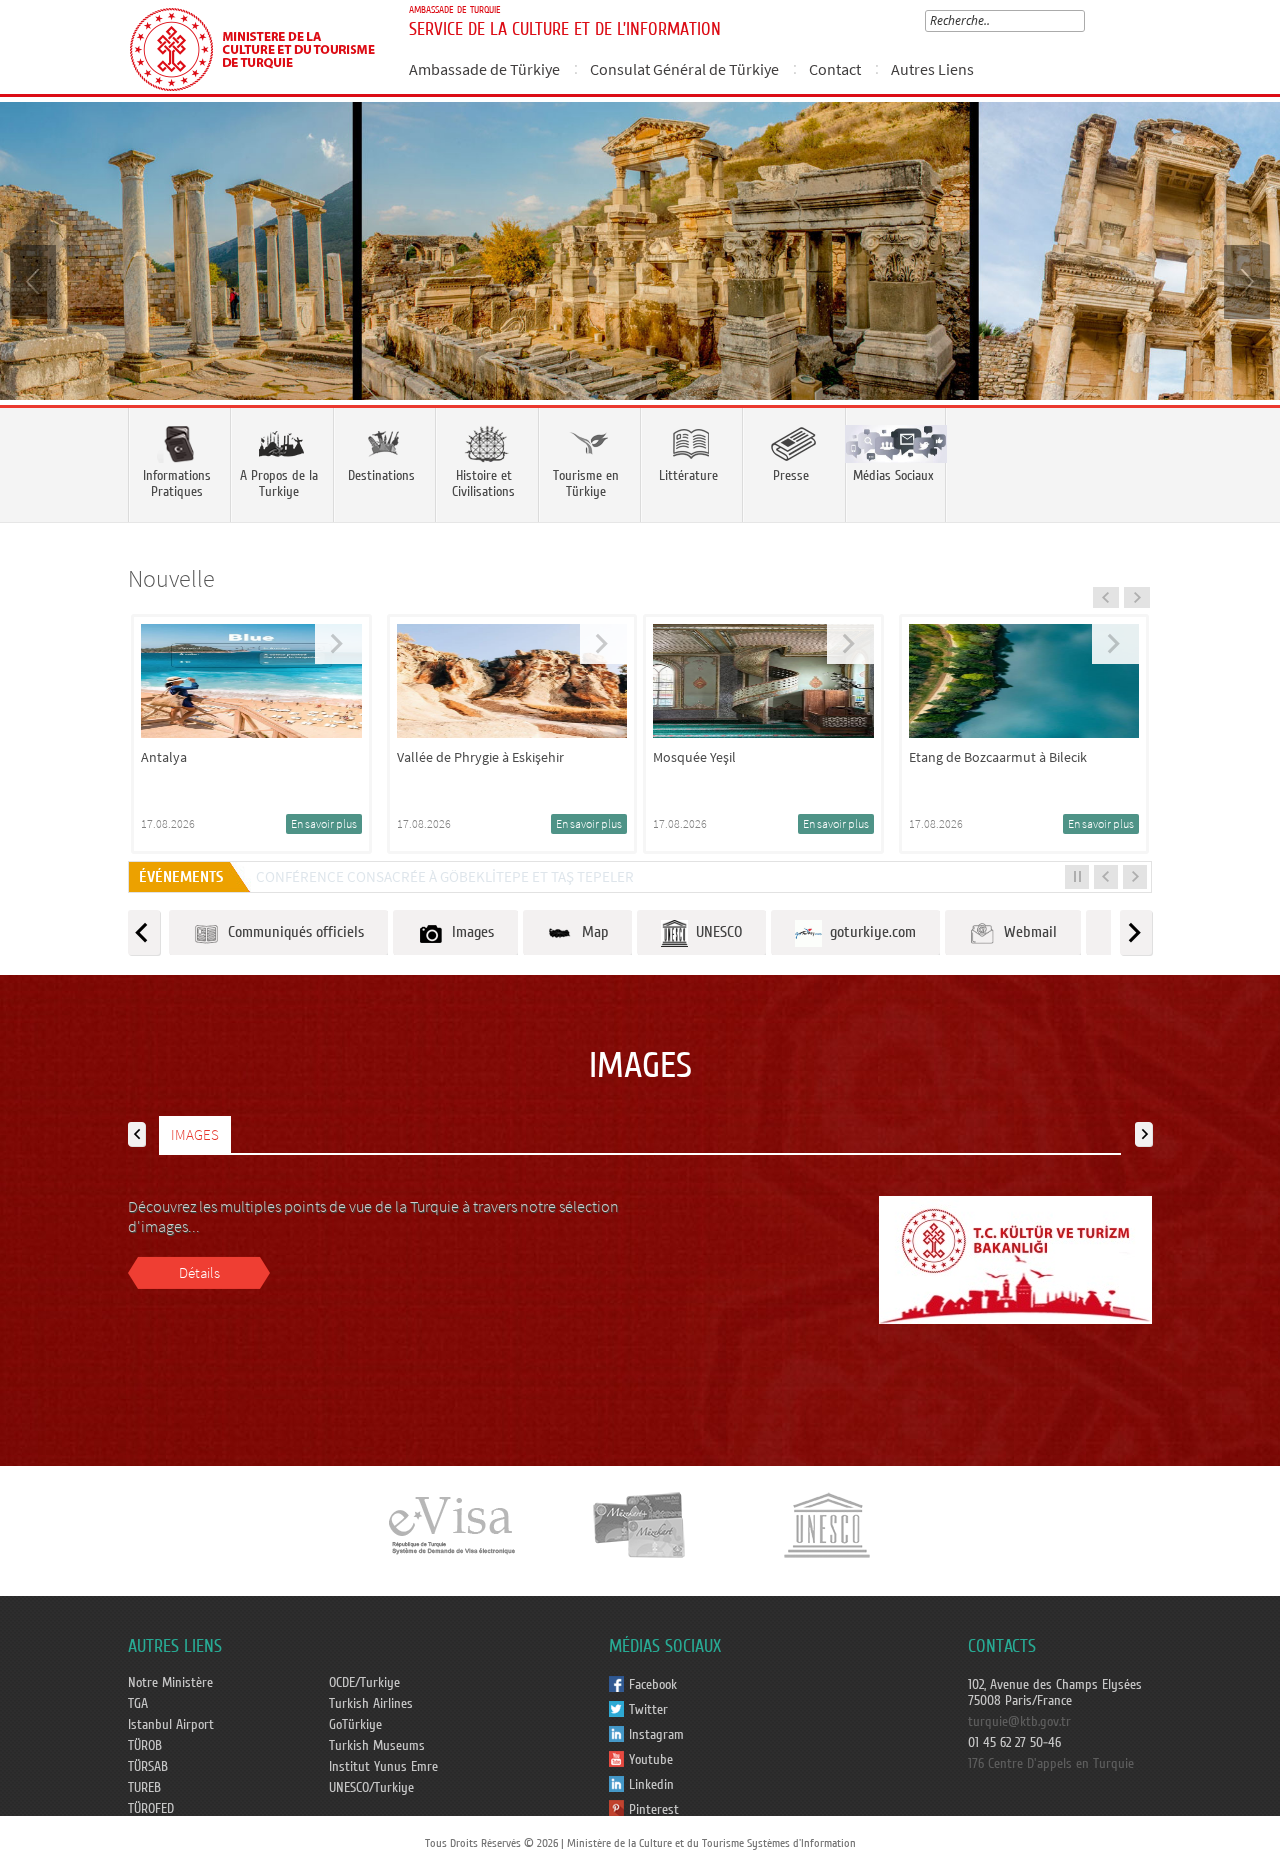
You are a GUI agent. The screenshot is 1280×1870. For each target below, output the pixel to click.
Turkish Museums (377, 1746)
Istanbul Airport (171, 1725)
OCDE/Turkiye (364, 1683)
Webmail (1026, 932)
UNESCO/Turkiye (371, 1788)
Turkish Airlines (371, 1704)
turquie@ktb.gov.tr (1019, 1722)
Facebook (653, 1685)
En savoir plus (333, 823)
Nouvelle (171, 578)
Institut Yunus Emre (383, 1767)
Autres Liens (932, 69)
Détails (199, 1272)
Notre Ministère (170, 1683)
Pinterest (654, 1810)
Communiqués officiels (292, 932)
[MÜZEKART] (639, 1524)
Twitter (648, 1710)
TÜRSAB (148, 1767)
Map (591, 932)
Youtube (651, 1760)
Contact (835, 69)
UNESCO (715, 932)
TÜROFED (151, 1809)
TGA (138, 1704)
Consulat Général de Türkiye (684, 69)
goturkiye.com (869, 932)
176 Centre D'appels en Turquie (1051, 1764)
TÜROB (145, 1746)
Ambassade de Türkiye (484, 69)
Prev (35, 280)
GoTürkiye (355, 1725)
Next (1245, 280)
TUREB (144, 1788)
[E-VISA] (451, 1524)
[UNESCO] (827, 1524)
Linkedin (651, 1785)
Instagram (656, 1735)
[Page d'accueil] (260, 47)
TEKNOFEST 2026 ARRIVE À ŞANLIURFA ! (379, 876)
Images (469, 932)
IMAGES (195, 1134)
